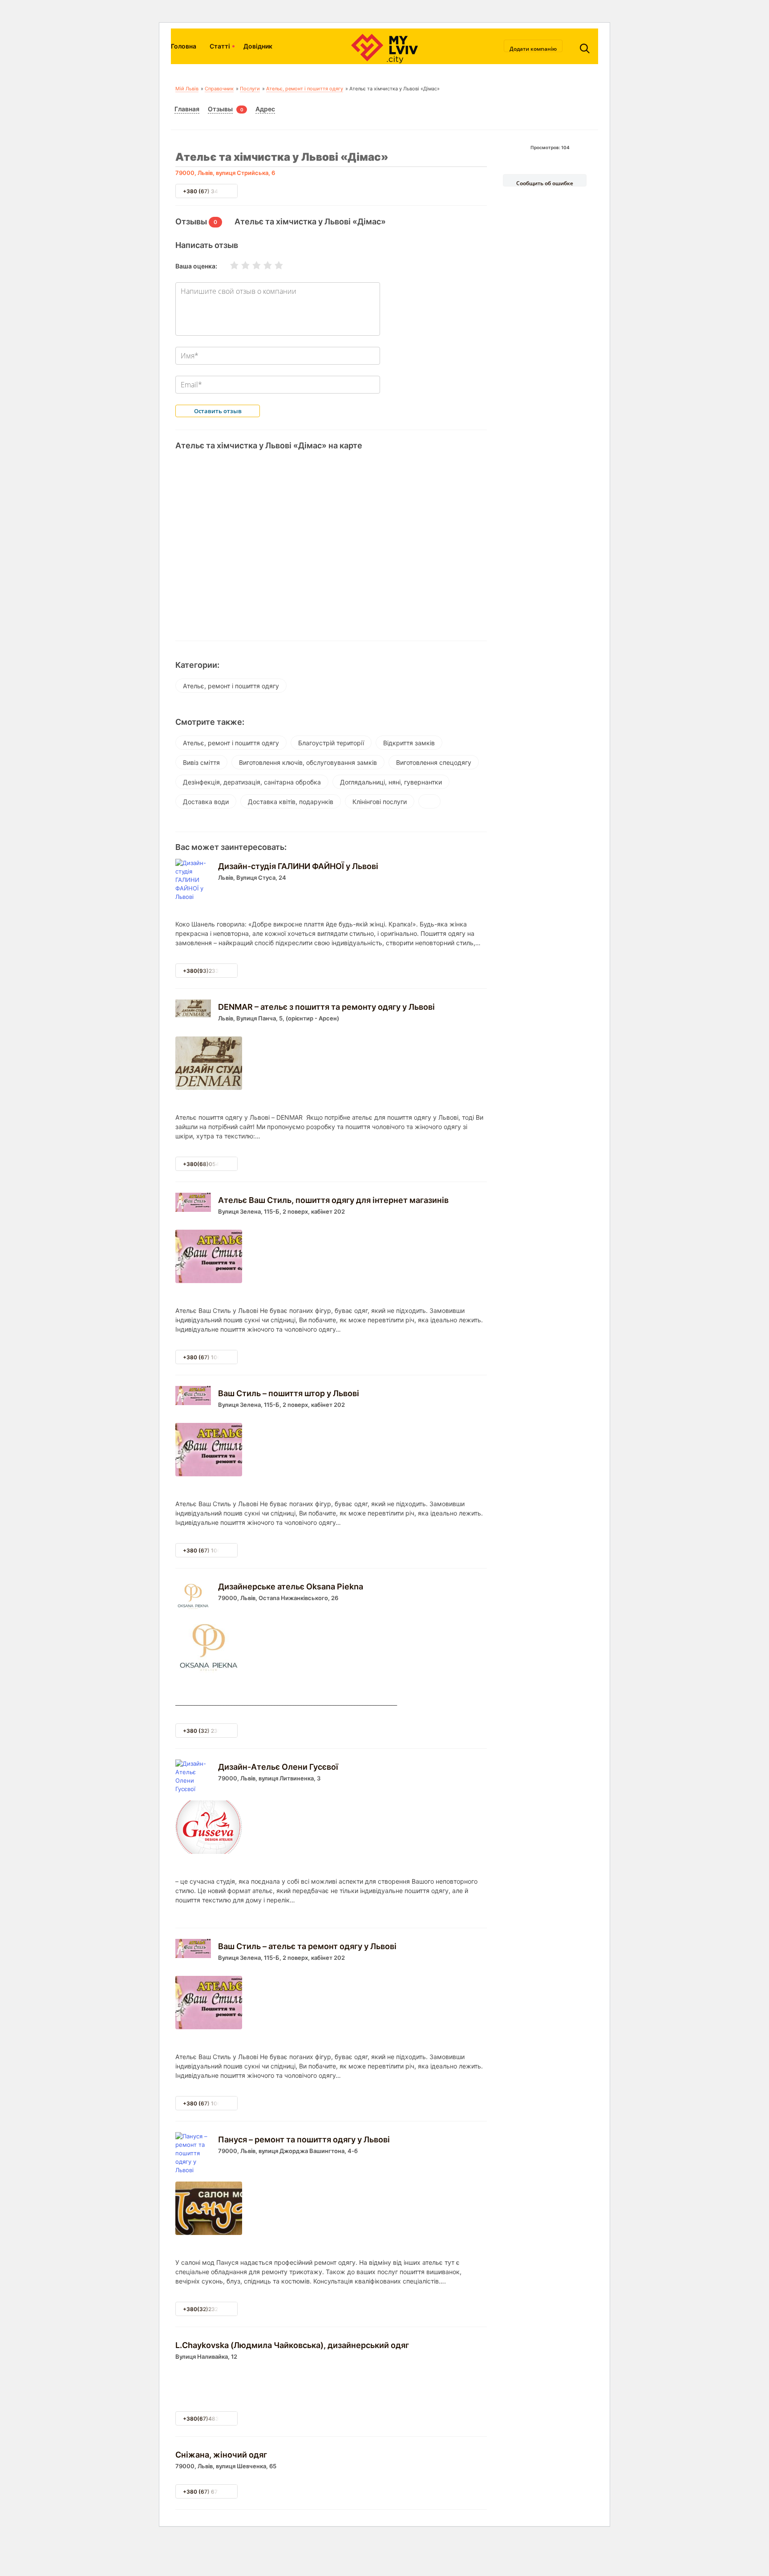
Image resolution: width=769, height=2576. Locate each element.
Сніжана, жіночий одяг (221, 2455)
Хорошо (262, 265)
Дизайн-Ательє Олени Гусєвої (278, 1767)
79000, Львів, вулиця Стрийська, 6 (225, 173)
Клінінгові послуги (380, 802)
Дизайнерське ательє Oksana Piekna (291, 1587)
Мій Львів (187, 89)
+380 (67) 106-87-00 (211, 1357)
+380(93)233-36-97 (210, 971)
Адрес (265, 109)
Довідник (258, 46)
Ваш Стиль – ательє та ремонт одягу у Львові (307, 1946)
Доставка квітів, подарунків (291, 802)
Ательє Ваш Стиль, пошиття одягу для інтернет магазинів (333, 1200)
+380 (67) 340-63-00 (212, 191)
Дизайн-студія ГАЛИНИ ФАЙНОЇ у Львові (298, 866)
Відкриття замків (409, 743)
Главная (187, 109)
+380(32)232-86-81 (210, 2309)
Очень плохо (229, 265)
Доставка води (206, 802)
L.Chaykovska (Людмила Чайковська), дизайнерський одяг (292, 2345)
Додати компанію (533, 49)
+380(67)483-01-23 (210, 2419)
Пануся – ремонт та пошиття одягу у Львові (304, 2139)
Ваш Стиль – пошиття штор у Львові (289, 1393)
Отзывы (220, 109)
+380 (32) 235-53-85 (212, 1731)
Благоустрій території (331, 743)
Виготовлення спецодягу (434, 762)
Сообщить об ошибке (545, 183)
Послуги (250, 89)
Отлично (273, 265)
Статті (220, 46)
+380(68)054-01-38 (210, 1164)
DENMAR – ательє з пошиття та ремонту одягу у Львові (326, 1007)
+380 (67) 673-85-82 (212, 2492)
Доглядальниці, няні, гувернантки (391, 782)
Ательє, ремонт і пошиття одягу (305, 89)
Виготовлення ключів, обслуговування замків (308, 762)
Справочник (219, 89)
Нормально (251, 265)
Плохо (240, 265)
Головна (184, 46)
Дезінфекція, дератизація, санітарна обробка (252, 782)
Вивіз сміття (201, 762)
